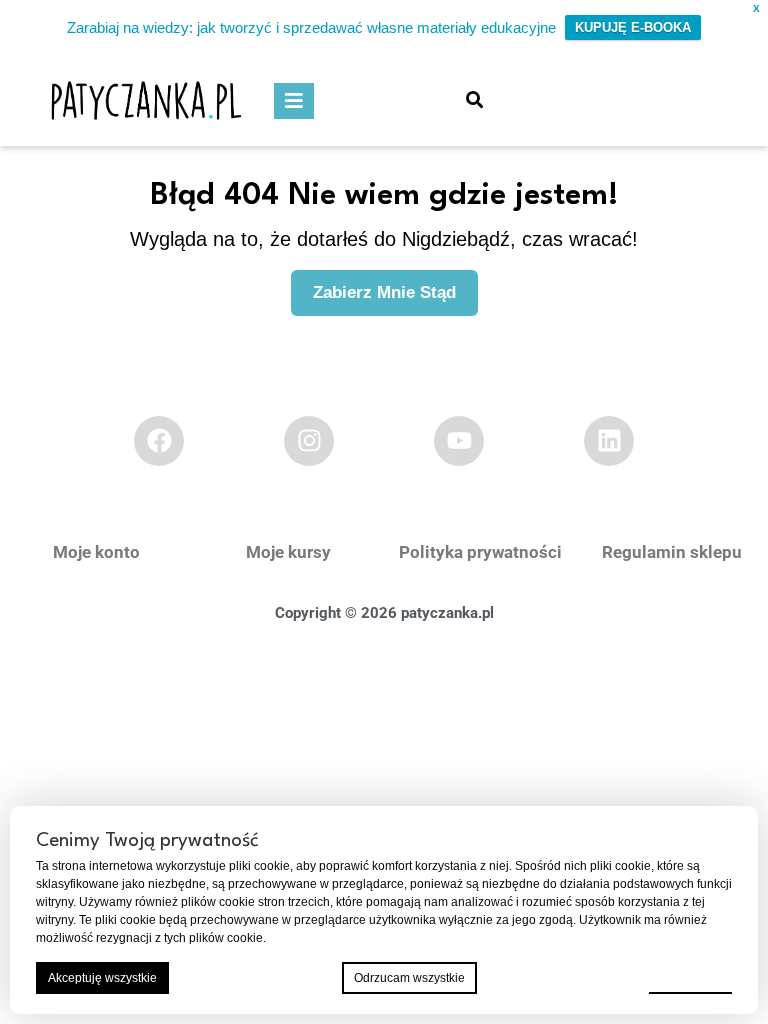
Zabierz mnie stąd (395, 286)
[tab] (294, 101)
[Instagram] (309, 441)
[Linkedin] (609, 441)
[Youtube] (459, 441)
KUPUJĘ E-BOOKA (633, 27)
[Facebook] (159, 441)
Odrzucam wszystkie (409, 978)
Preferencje (690, 977)
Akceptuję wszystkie (102, 978)
